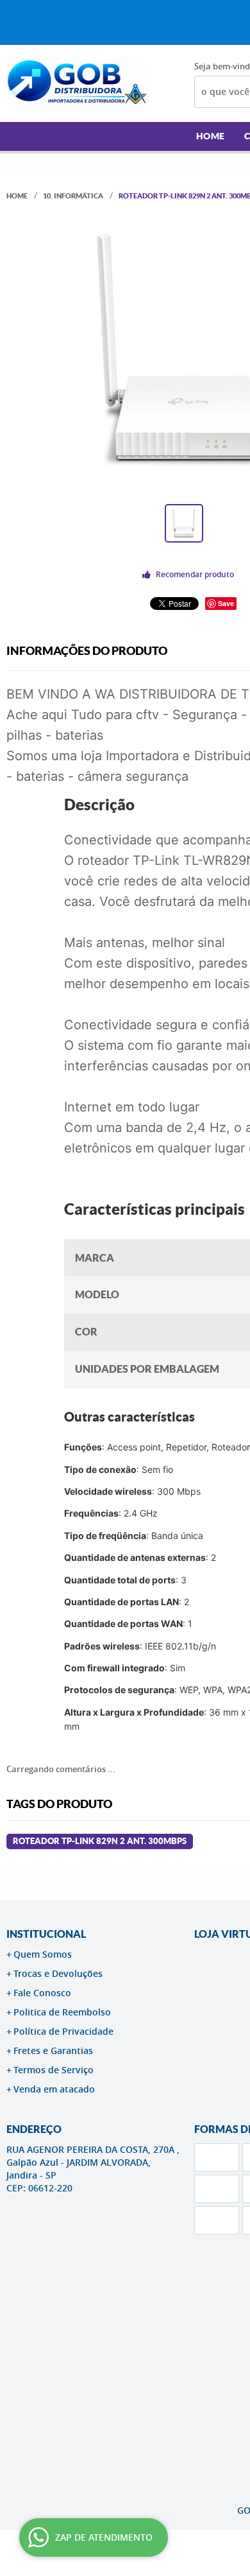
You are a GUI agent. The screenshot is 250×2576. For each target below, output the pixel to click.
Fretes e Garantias (53, 2050)
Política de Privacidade (63, 2031)
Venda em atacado (54, 2089)
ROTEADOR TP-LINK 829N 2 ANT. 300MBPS (100, 1841)
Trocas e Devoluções (58, 1973)
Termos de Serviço (54, 2070)
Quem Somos (43, 1954)
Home (211, 136)
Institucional (46, 1934)
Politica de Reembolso (62, 2012)
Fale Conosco (42, 1993)
